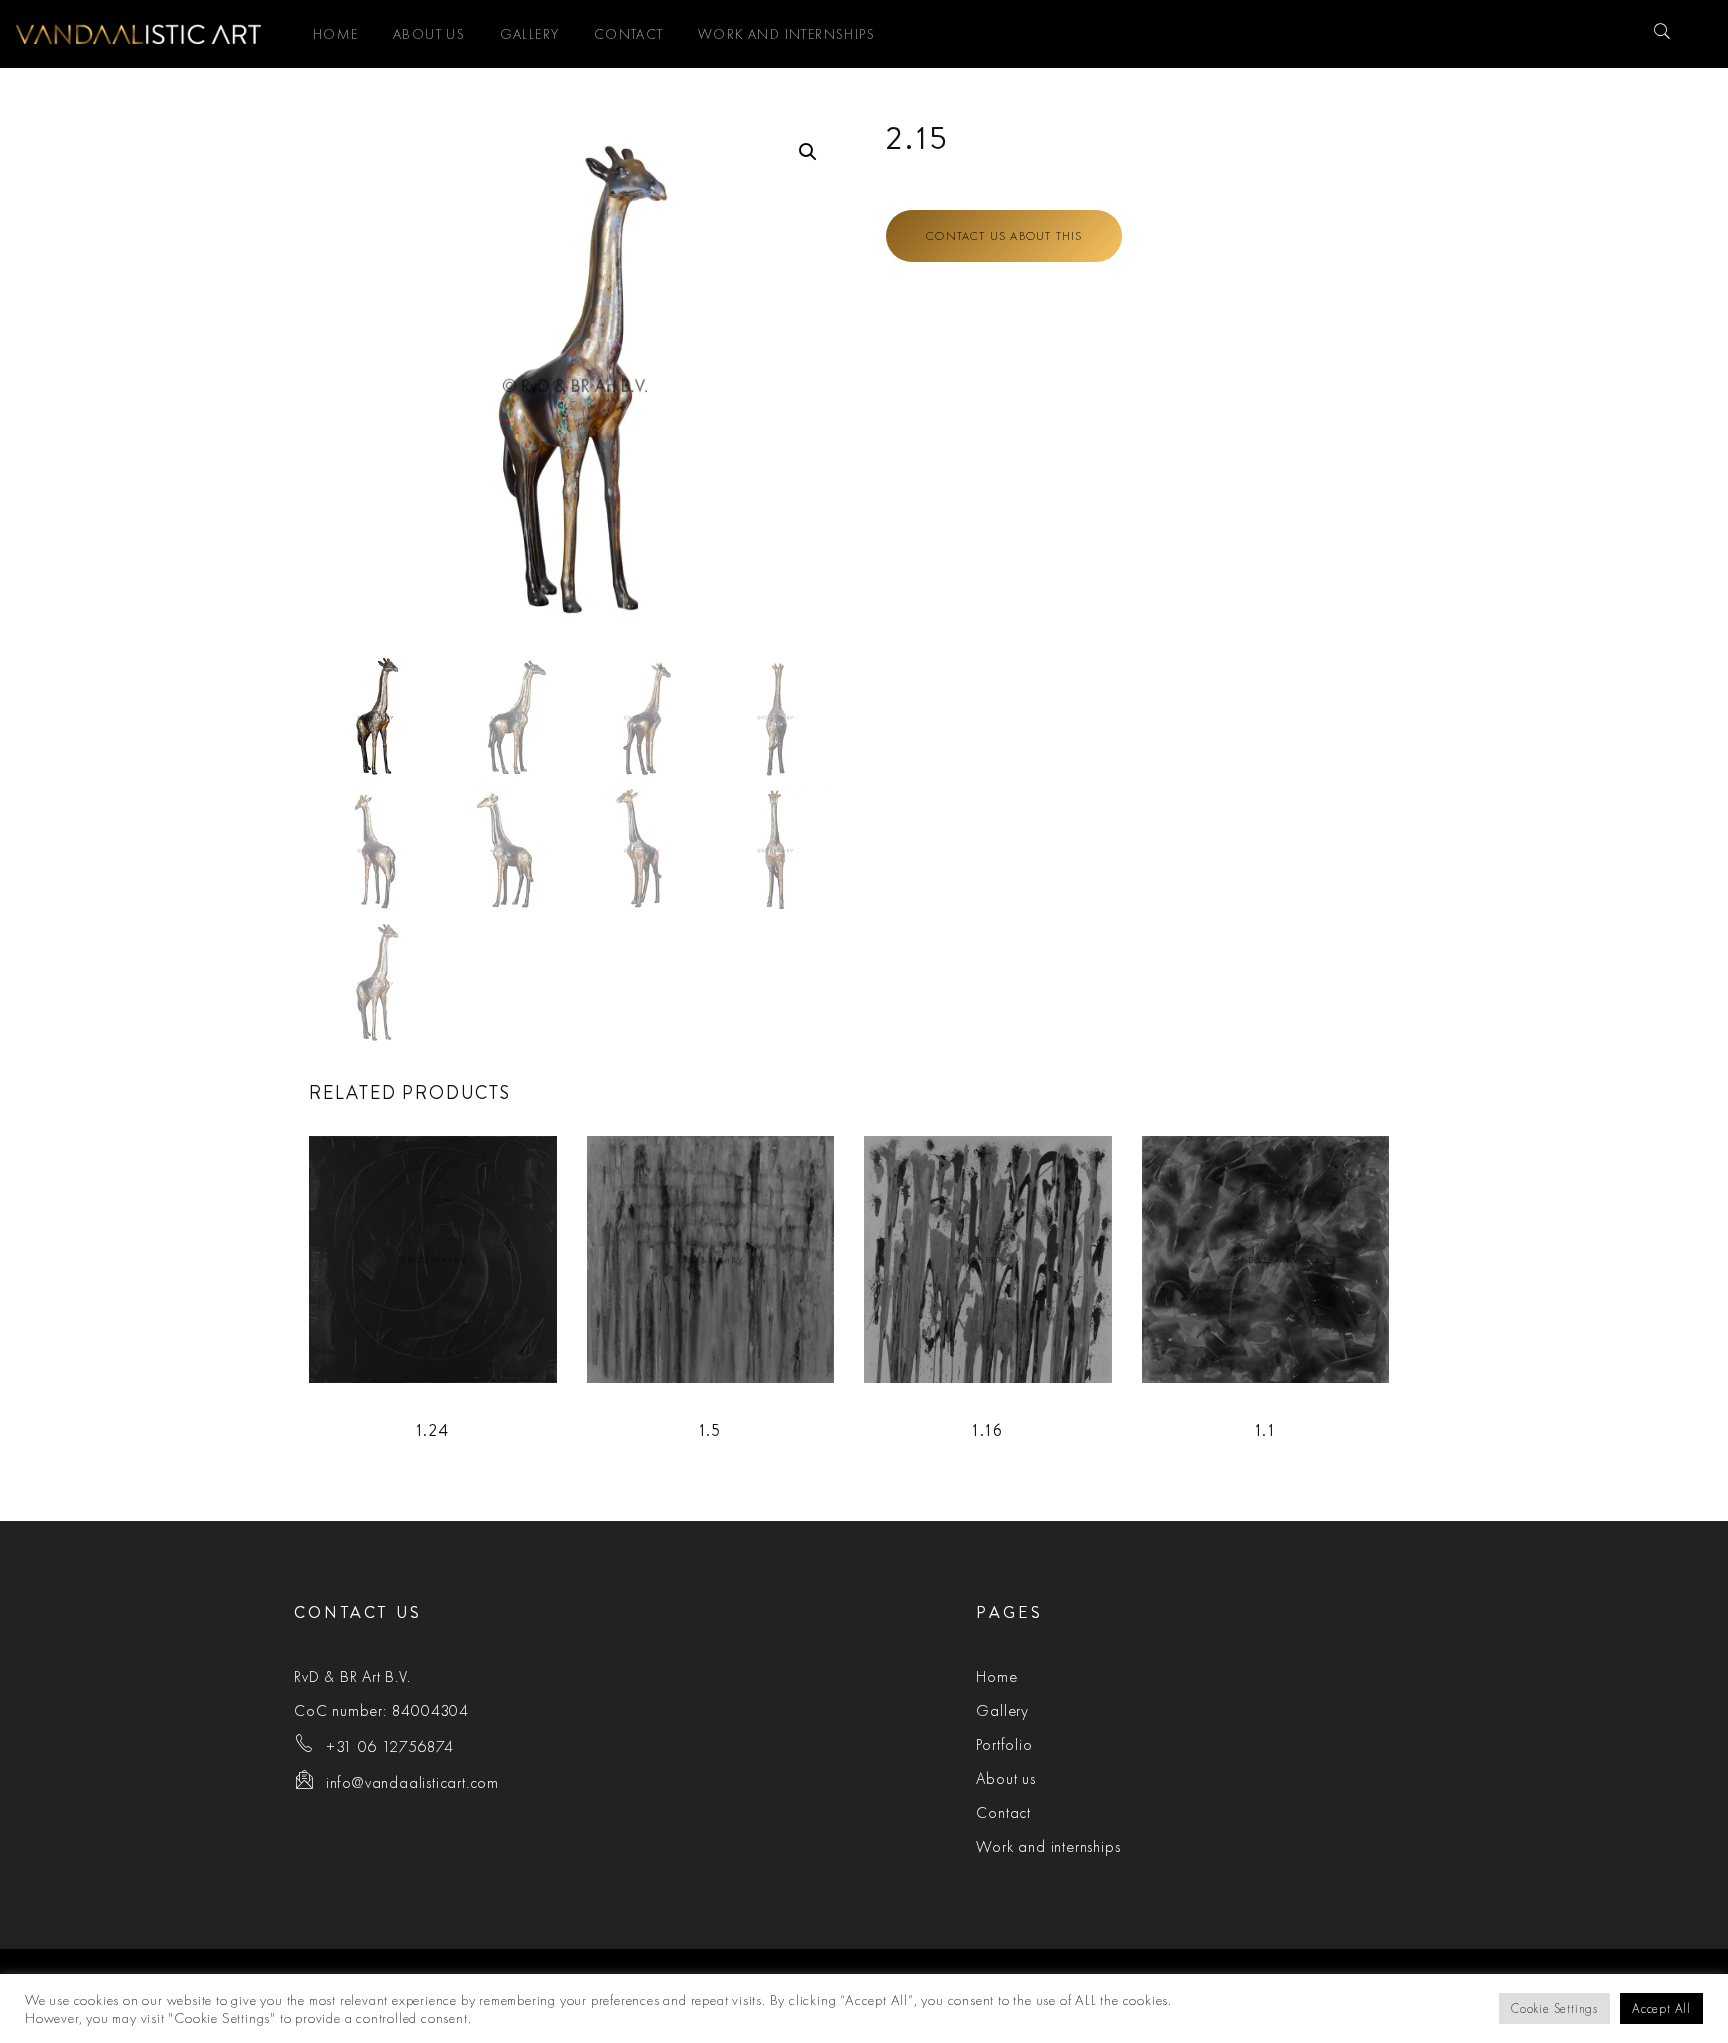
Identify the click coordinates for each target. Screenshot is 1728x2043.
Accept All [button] (1661, 2008)
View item (459, 1258)
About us (429, 34)
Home (336, 34)
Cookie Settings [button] (1554, 2008)
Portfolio (1004, 1744)
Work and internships (786, 34)
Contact (629, 34)
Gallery (530, 34)
